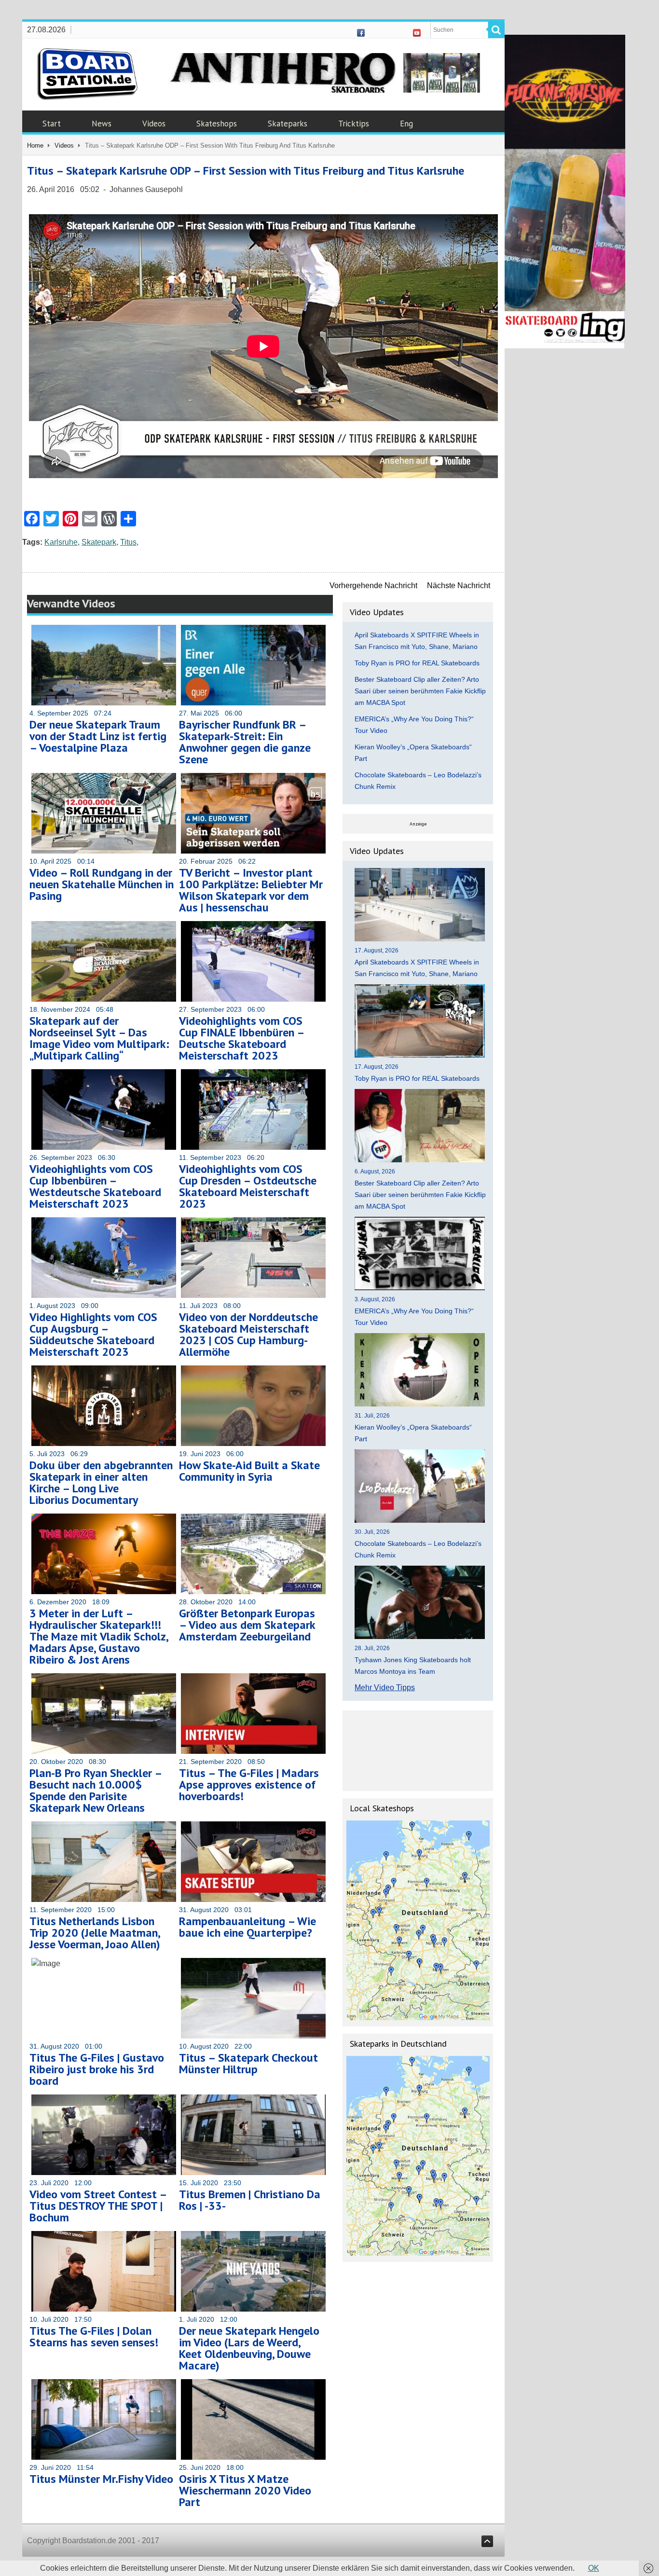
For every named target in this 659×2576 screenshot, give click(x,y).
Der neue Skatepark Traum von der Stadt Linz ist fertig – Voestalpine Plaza (98, 736)
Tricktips (354, 124)
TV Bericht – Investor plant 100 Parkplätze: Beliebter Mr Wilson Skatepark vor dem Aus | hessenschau (251, 890)
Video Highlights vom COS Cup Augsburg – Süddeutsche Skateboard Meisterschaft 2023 (93, 1334)
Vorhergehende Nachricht (373, 585)
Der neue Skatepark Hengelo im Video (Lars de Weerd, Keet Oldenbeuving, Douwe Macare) (249, 2348)
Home (35, 145)
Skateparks (288, 124)
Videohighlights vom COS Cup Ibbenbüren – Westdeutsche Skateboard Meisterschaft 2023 (95, 1186)
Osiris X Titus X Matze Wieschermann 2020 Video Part (245, 2490)
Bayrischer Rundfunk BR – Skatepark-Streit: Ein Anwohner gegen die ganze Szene (245, 742)
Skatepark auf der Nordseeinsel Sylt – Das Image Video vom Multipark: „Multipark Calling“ (99, 1038)
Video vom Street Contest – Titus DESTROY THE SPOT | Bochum (98, 2206)
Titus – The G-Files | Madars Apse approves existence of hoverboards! (249, 1784)
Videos (154, 124)
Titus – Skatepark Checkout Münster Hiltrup (248, 2063)
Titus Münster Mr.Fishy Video (101, 2479)
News (102, 124)
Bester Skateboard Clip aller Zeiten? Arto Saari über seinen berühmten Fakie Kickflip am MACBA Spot (420, 691)
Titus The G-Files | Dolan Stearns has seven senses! (94, 2336)
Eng (406, 124)
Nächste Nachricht (459, 585)
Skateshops (217, 124)
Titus (128, 542)
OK (594, 2568)
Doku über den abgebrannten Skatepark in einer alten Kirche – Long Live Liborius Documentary (101, 1482)
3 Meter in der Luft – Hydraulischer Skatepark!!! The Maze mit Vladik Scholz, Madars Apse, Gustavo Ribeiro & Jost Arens (99, 1636)
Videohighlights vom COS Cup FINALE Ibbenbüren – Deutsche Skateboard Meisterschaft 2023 (241, 1038)
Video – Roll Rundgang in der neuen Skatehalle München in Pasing (102, 884)
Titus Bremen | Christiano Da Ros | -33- (250, 2200)
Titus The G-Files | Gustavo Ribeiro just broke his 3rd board (97, 2069)
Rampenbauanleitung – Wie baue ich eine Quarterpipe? (247, 1927)
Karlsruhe (61, 542)
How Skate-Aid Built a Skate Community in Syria (249, 1471)
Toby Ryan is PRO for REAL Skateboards (417, 663)
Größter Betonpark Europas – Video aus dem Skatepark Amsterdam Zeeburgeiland (247, 1625)
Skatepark (99, 542)
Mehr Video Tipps (385, 1687)
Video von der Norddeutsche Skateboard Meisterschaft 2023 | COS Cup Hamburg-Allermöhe (248, 1334)
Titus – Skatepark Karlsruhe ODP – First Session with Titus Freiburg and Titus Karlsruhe (246, 171)
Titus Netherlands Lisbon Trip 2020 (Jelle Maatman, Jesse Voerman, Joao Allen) (95, 1933)
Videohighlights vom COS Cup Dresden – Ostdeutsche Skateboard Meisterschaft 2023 (248, 1186)
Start (52, 124)
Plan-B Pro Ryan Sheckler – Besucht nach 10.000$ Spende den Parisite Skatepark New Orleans (96, 1790)
